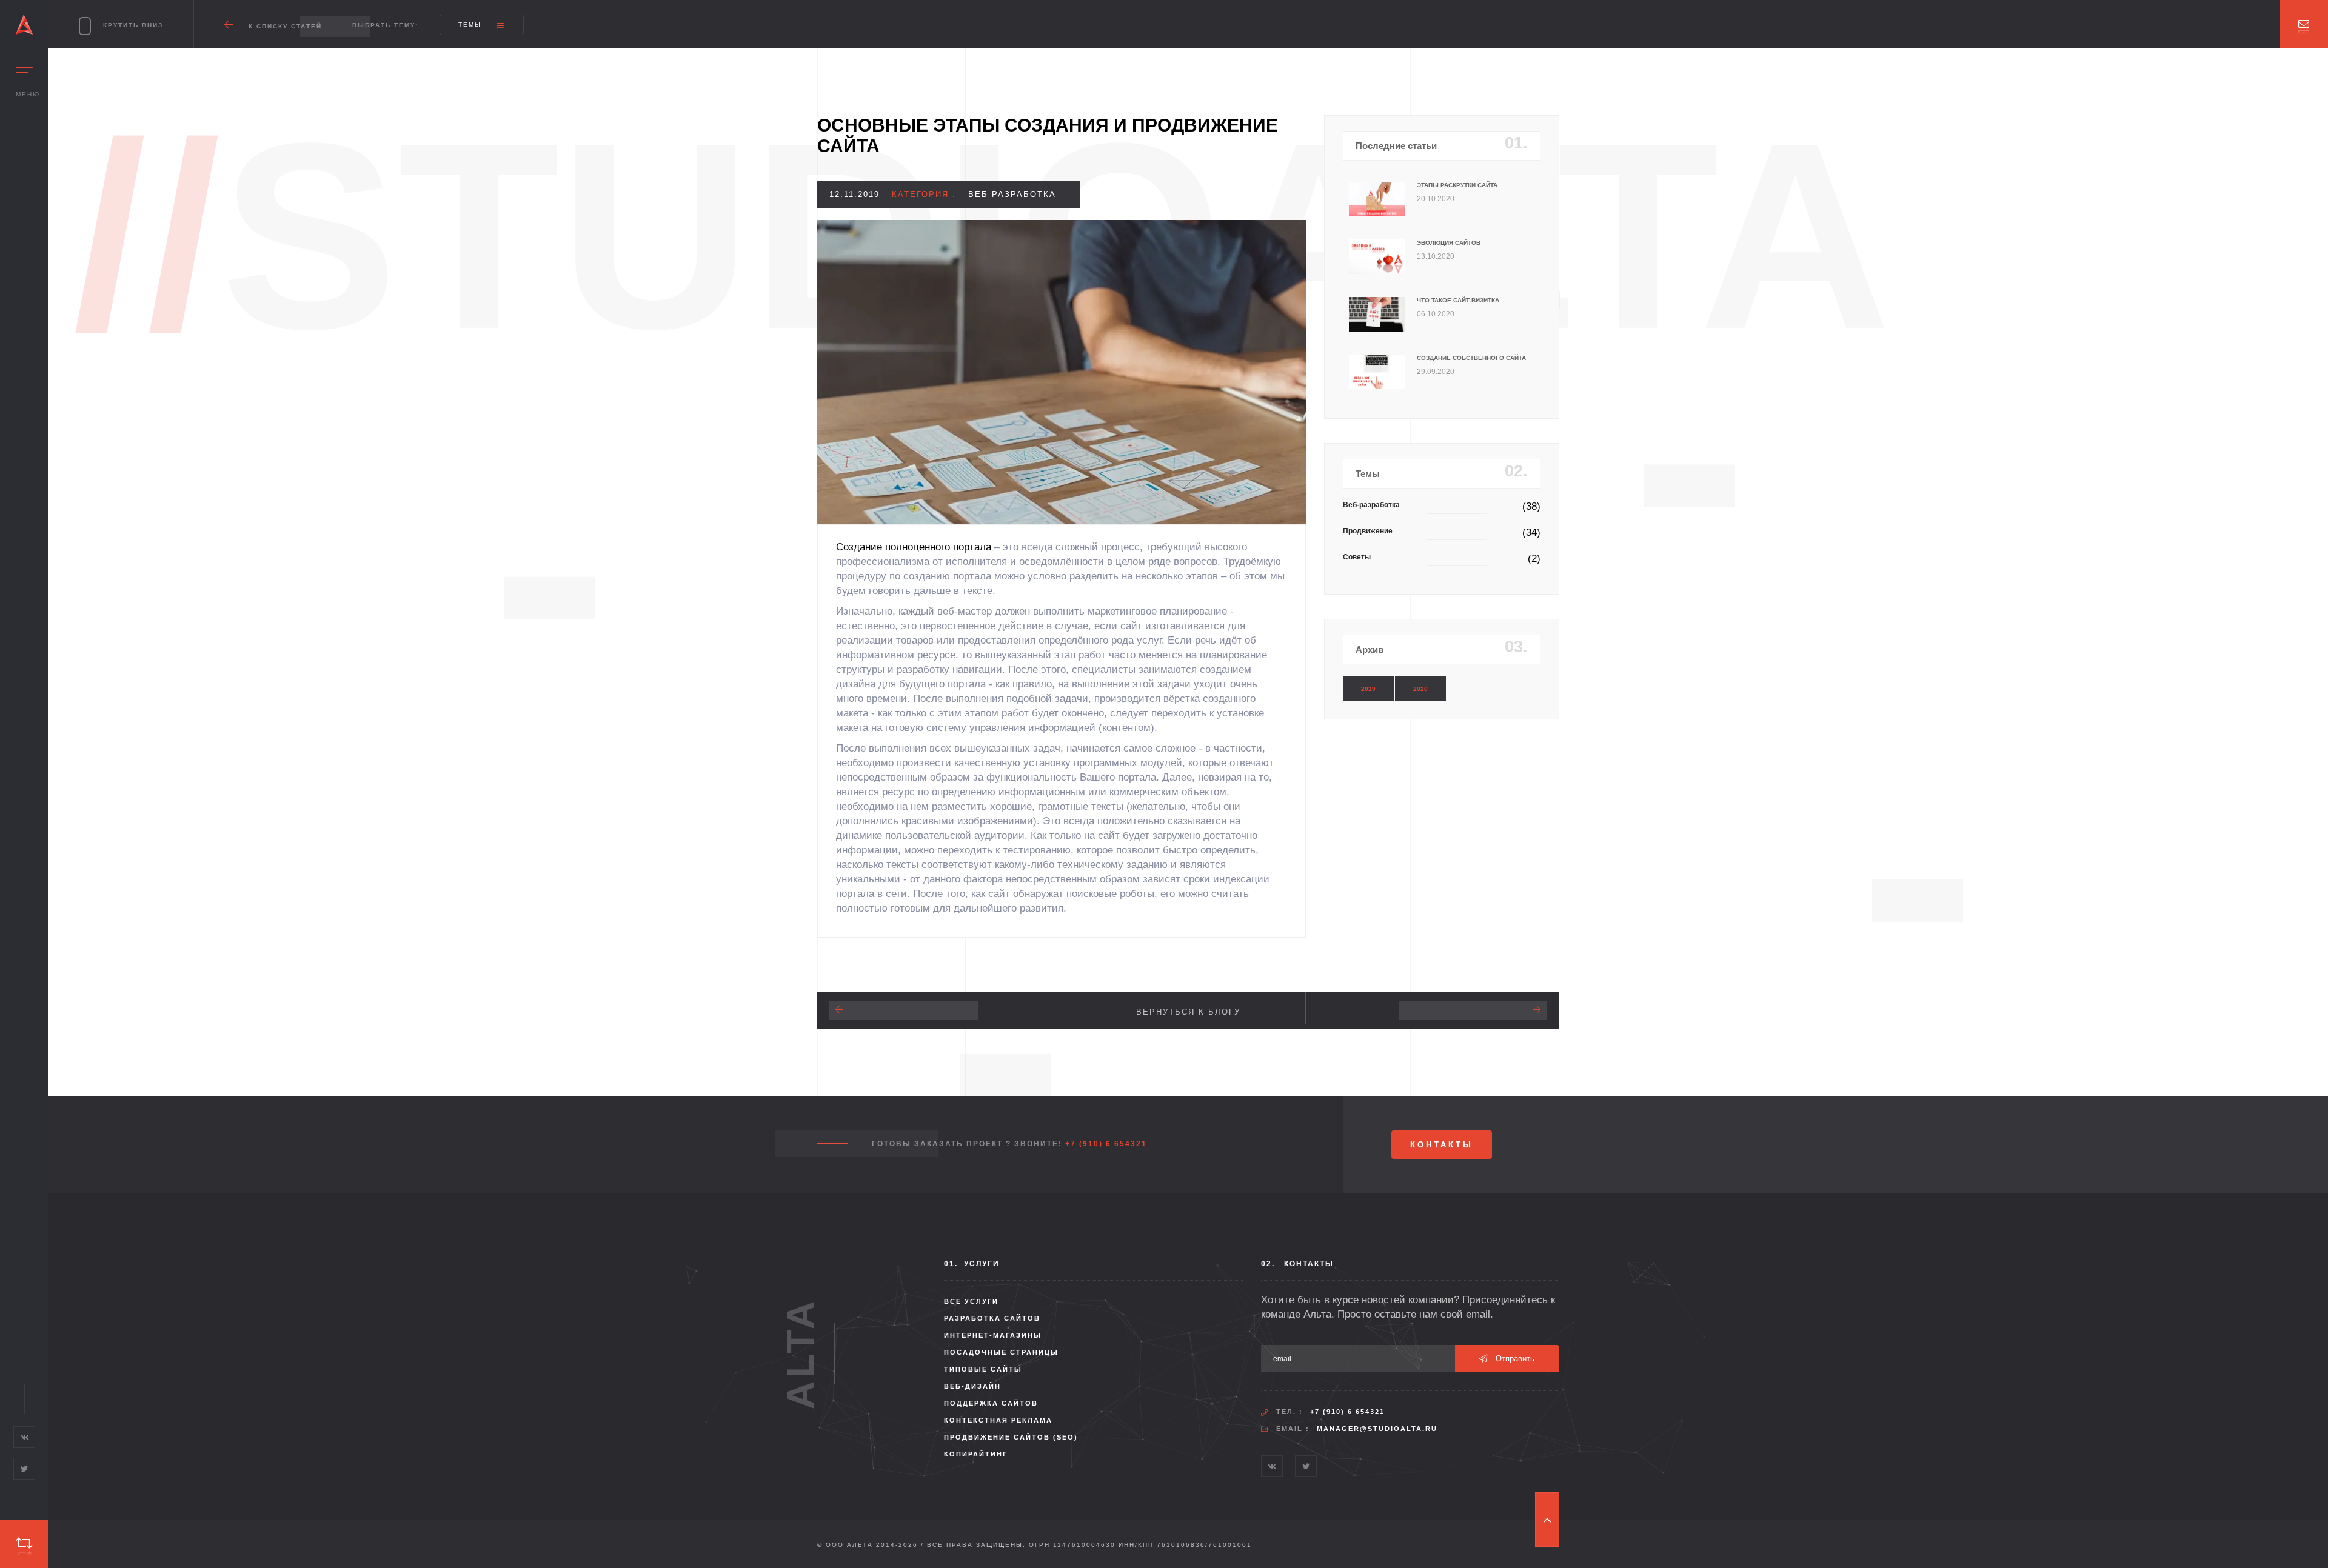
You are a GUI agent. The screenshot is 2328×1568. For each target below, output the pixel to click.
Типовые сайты (983, 1369)
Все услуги (971, 1301)
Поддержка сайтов (991, 1403)
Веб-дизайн (972, 1386)
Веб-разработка (1371, 505)
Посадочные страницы (1001, 1352)
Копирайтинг (976, 1454)
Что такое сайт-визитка (1458, 300)
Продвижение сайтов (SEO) (1011, 1437)
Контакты (1442, 1145)
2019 (1368, 689)
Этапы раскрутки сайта (1457, 185)
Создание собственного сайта (1471, 358)
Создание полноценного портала (914, 547)
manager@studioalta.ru (1377, 1429)
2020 (1420, 689)
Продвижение (1368, 531)
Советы (1357, 557)
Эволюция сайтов (1449, 243)
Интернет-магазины (993, 1335)
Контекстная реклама (998, 1420)
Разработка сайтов (992, 1318)
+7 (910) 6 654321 (1106, 1144)
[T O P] (1547, 1520)
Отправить (1514, 1359)
